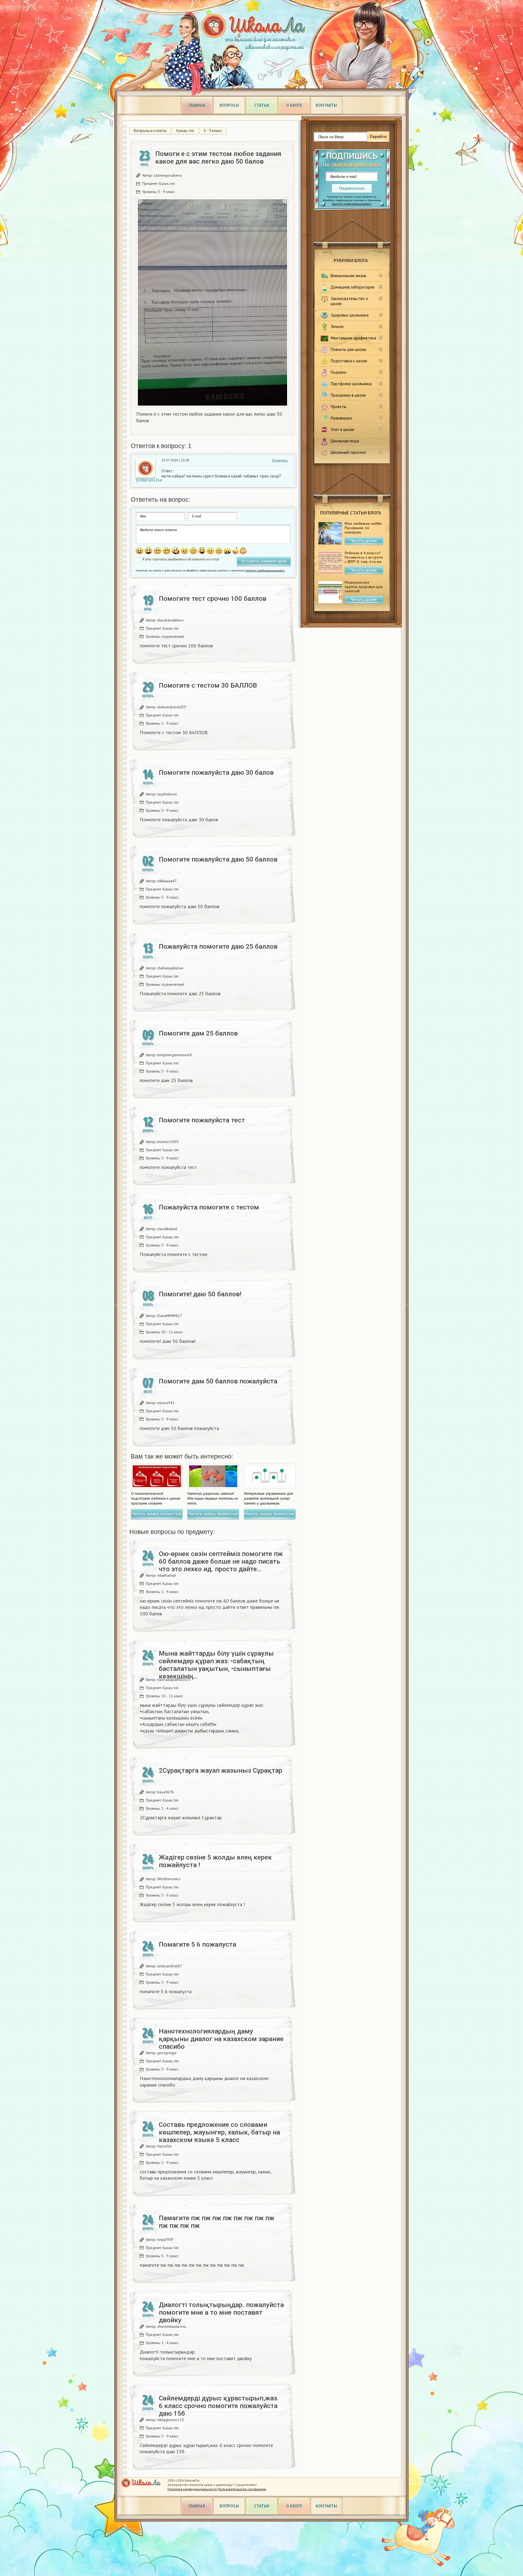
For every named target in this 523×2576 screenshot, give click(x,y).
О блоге (294, 105)
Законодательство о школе (349, 301)
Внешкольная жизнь (349, 276)
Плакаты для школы (348, 349)
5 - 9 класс (213, 131)
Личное (337, 327)
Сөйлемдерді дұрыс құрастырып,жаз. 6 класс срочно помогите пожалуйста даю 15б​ (219, 2406)
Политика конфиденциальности (192, 2489)
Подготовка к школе (349, 361)
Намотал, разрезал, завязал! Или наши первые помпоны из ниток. (213, 1498)
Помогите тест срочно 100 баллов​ (213, 599)
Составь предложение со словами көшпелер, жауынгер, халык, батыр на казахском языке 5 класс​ (219, 2132)
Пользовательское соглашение (242, 2489)
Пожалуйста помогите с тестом (209, 1207)
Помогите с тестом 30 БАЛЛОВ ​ (209, 685)
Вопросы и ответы (150, 131)
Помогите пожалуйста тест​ (202, 1120)
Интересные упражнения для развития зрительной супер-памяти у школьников (269, 1498)
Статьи (262, 105)
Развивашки (341, 418)
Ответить (280, 460)
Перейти (378, 137)
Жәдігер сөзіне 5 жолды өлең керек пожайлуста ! (215, 1861)
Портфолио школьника (351, 384)
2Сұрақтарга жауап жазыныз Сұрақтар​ (221, 1771)
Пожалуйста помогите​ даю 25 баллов (218, 947)
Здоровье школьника (350, 315)
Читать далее (364, 541)
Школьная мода (345, 441)
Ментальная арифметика (353, 338)
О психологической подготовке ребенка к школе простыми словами (156, 1498)
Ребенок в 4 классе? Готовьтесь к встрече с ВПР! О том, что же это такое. (364, 559)
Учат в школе (343, 429)
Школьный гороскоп (348, 452)
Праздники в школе (348, 395)
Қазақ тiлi (185, 131)
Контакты (326, 105)
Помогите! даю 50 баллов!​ (200, 1294)
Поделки (338, 372)
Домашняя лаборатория (352, 287)
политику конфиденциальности (352, 204)
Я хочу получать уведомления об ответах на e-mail (181, 559)
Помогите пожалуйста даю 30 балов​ (216, 773)
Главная (197, 105)
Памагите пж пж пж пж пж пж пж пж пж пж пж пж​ (217, 2222)
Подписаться (352, 188)
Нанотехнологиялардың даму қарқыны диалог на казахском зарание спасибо (221, 2039)
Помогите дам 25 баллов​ (198, 1033)
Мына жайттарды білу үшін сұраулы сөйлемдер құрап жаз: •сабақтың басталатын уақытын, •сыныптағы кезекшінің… (216, 1665)
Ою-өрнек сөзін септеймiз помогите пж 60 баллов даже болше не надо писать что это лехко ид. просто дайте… (221, 1561)
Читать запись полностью (157, 1514)
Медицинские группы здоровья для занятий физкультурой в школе (364, 591)
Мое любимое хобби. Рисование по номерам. (363, 528)
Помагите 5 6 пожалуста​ (197, 1944)
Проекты (338, 407)
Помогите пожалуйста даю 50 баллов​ (218, 859)
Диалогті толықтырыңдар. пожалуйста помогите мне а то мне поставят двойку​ (221, 2312)
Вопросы (229, 105)
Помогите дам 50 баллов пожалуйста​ (218, 1381)
